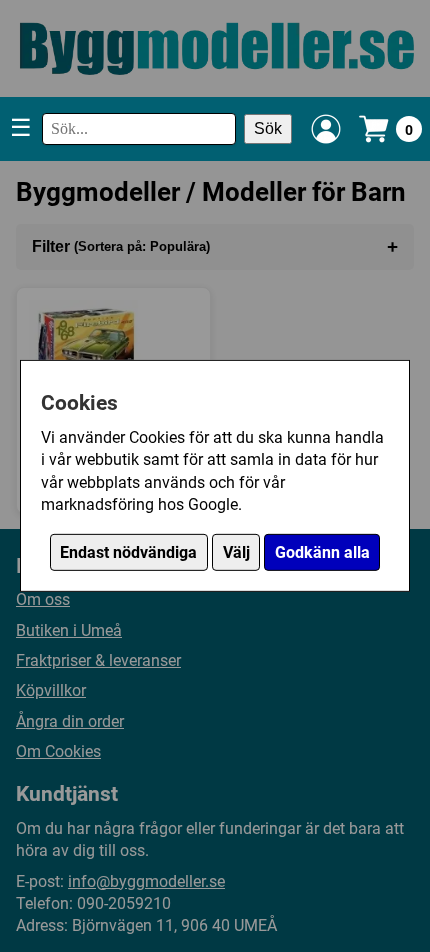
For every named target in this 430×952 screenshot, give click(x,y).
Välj (236, 552)
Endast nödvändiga (128, 552)
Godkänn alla (322, 552)
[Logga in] (326, 129)
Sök (268, 128)
